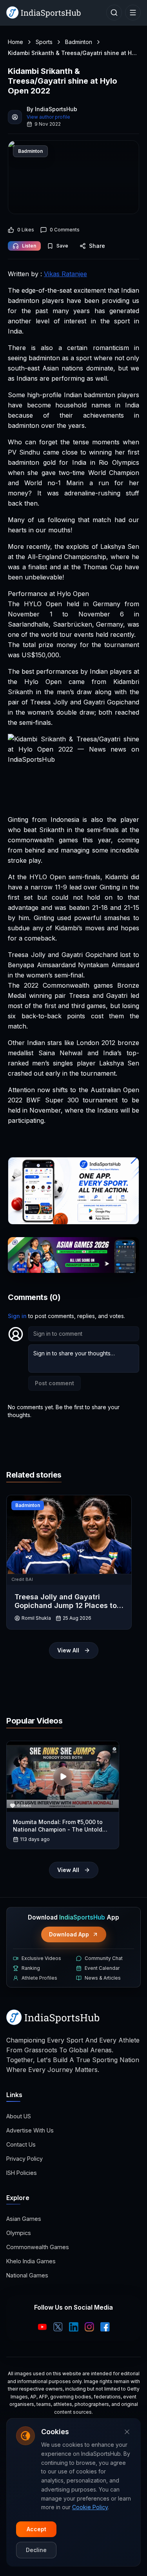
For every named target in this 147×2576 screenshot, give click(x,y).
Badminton (79, 42)
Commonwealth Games (38, 2247)
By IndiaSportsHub (52, 109)
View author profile (48, 117)
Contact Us (21, 2144)
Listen (29, 246)
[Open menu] (133, 13)
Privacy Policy (24, 2159)
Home (15, 42)
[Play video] (63, 1777)
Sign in (17, 1316)
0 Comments (65, 230)
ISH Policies (22, 2173)
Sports (44, 42)
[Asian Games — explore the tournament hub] (73, 1255)
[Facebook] (105, 2327)
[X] (58, 2327)
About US (19, 2116)
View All (68, 1650)
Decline (36, 2550)
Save (62, 246)
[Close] (127, 2432)
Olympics (19, 2233)
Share (97, 246)
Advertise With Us (30, 2130)
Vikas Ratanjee (65, 274)
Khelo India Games (31, 2261)
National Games (27, 2275)
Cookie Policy (90, 2507)
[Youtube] (42, 2327)
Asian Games (24, 2219)
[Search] (114, 13)
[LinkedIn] (74, 2327)
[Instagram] (89, 2327)
